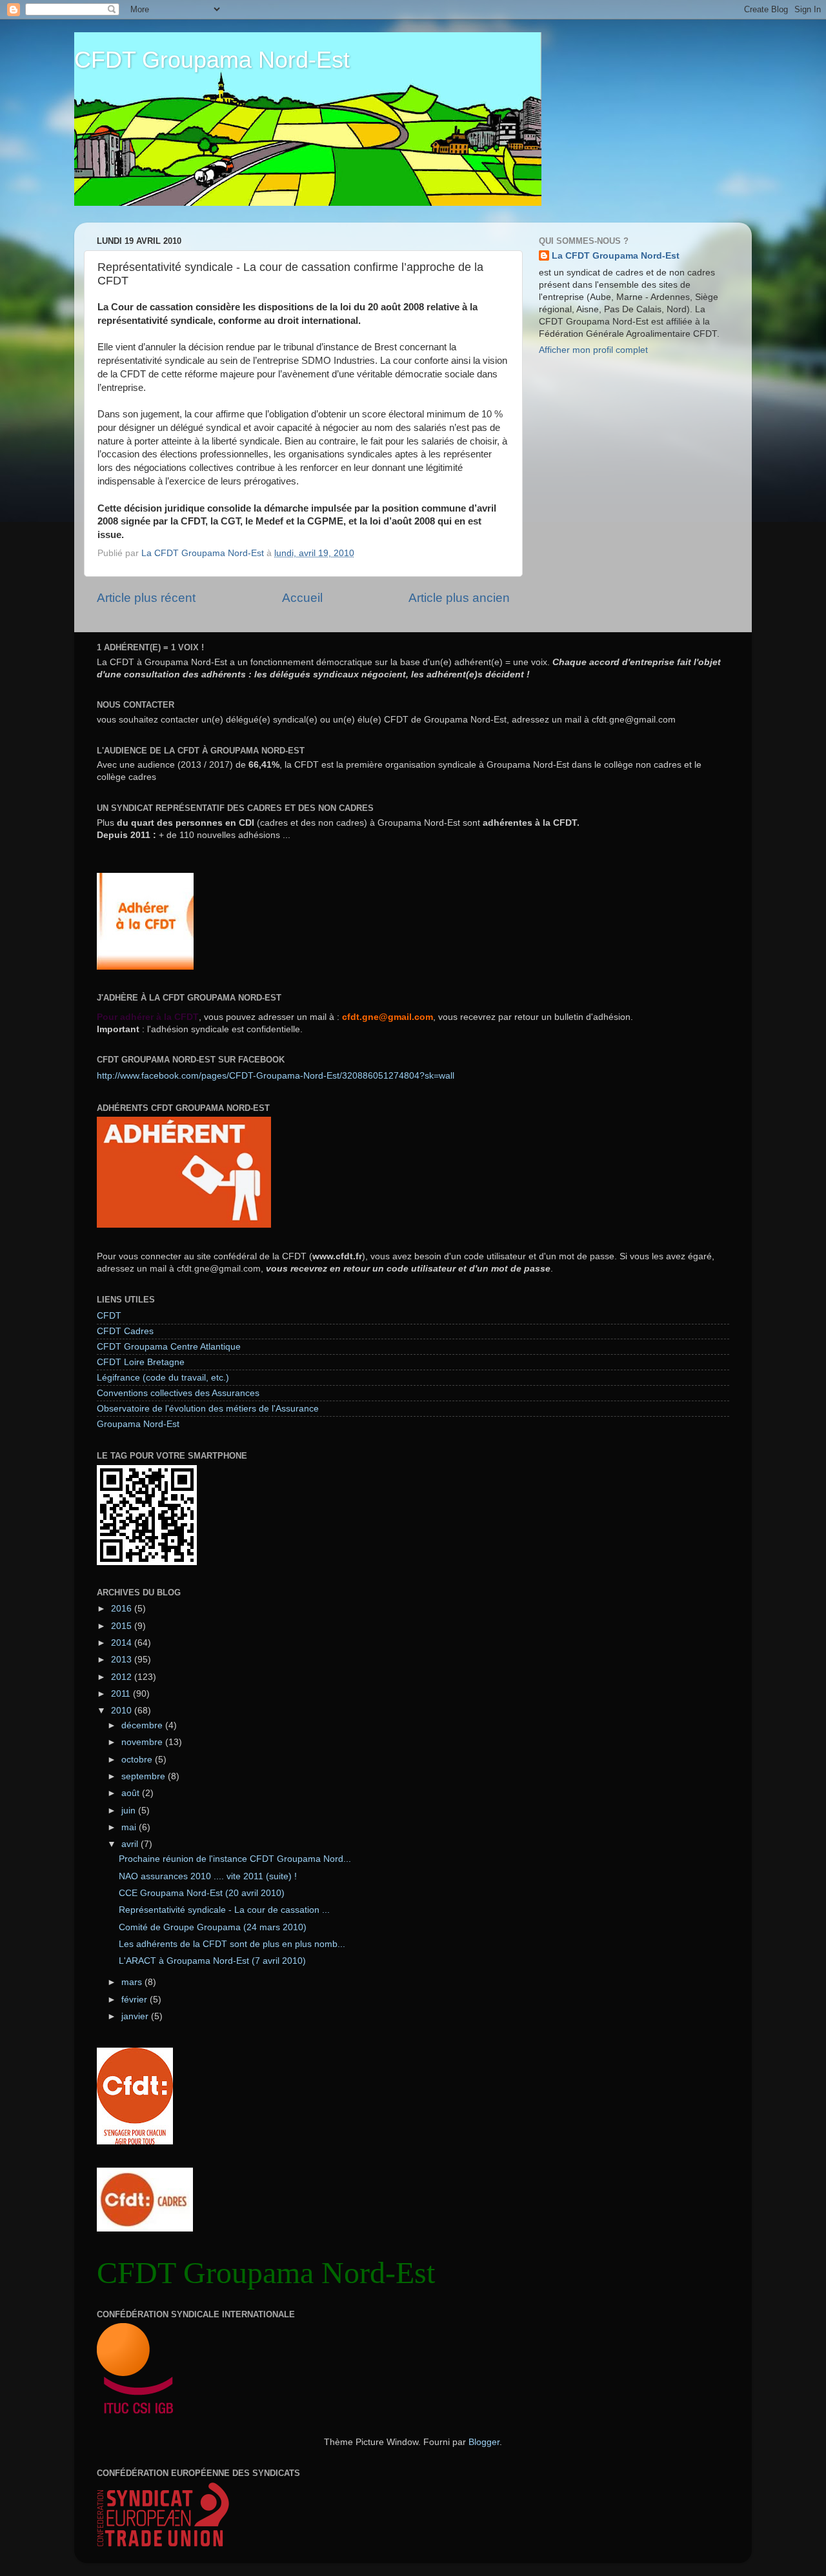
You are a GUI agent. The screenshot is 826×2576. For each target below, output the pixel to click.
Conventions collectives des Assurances (178, 1393)
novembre (143, 1742)
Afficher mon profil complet (593, 350)
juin (130, 1811)
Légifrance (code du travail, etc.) (163, 1378)
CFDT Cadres (125, 1331)
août (132, 1793)
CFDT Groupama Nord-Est (212, 60)
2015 (123, 1626)
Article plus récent (146, 598)
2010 (123, 1711)
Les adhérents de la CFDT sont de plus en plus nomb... (232, 1944)
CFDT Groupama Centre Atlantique (169, 1347)
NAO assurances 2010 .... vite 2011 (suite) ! (208, 1876)
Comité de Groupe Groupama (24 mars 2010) (213, 1927)
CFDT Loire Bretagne (141, 1362)
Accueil (302, 598)
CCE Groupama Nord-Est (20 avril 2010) (202, 1893)
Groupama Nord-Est (138, 1424)
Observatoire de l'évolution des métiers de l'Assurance (208, 1409)
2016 (123, 1609)
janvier (136, 2016)
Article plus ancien (459, 598)
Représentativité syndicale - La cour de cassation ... (224, 1910)
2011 (122, 1694)
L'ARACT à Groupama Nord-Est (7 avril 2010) (212, 1961)
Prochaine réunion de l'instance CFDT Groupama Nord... (235, 1859)
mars (133, 1982)
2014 (123, 1643)
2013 (123, 1660)
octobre (138, 1760)
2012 (123, 1677)
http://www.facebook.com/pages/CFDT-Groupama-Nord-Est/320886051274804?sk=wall (276, 1076)
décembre (143, 1725)
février (136, 2000)
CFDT (109, 1316)
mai (130, 1827)
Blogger (484, 2442)
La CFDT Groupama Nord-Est (616, 256)
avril (131, 1844)
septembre (145, 1776)
